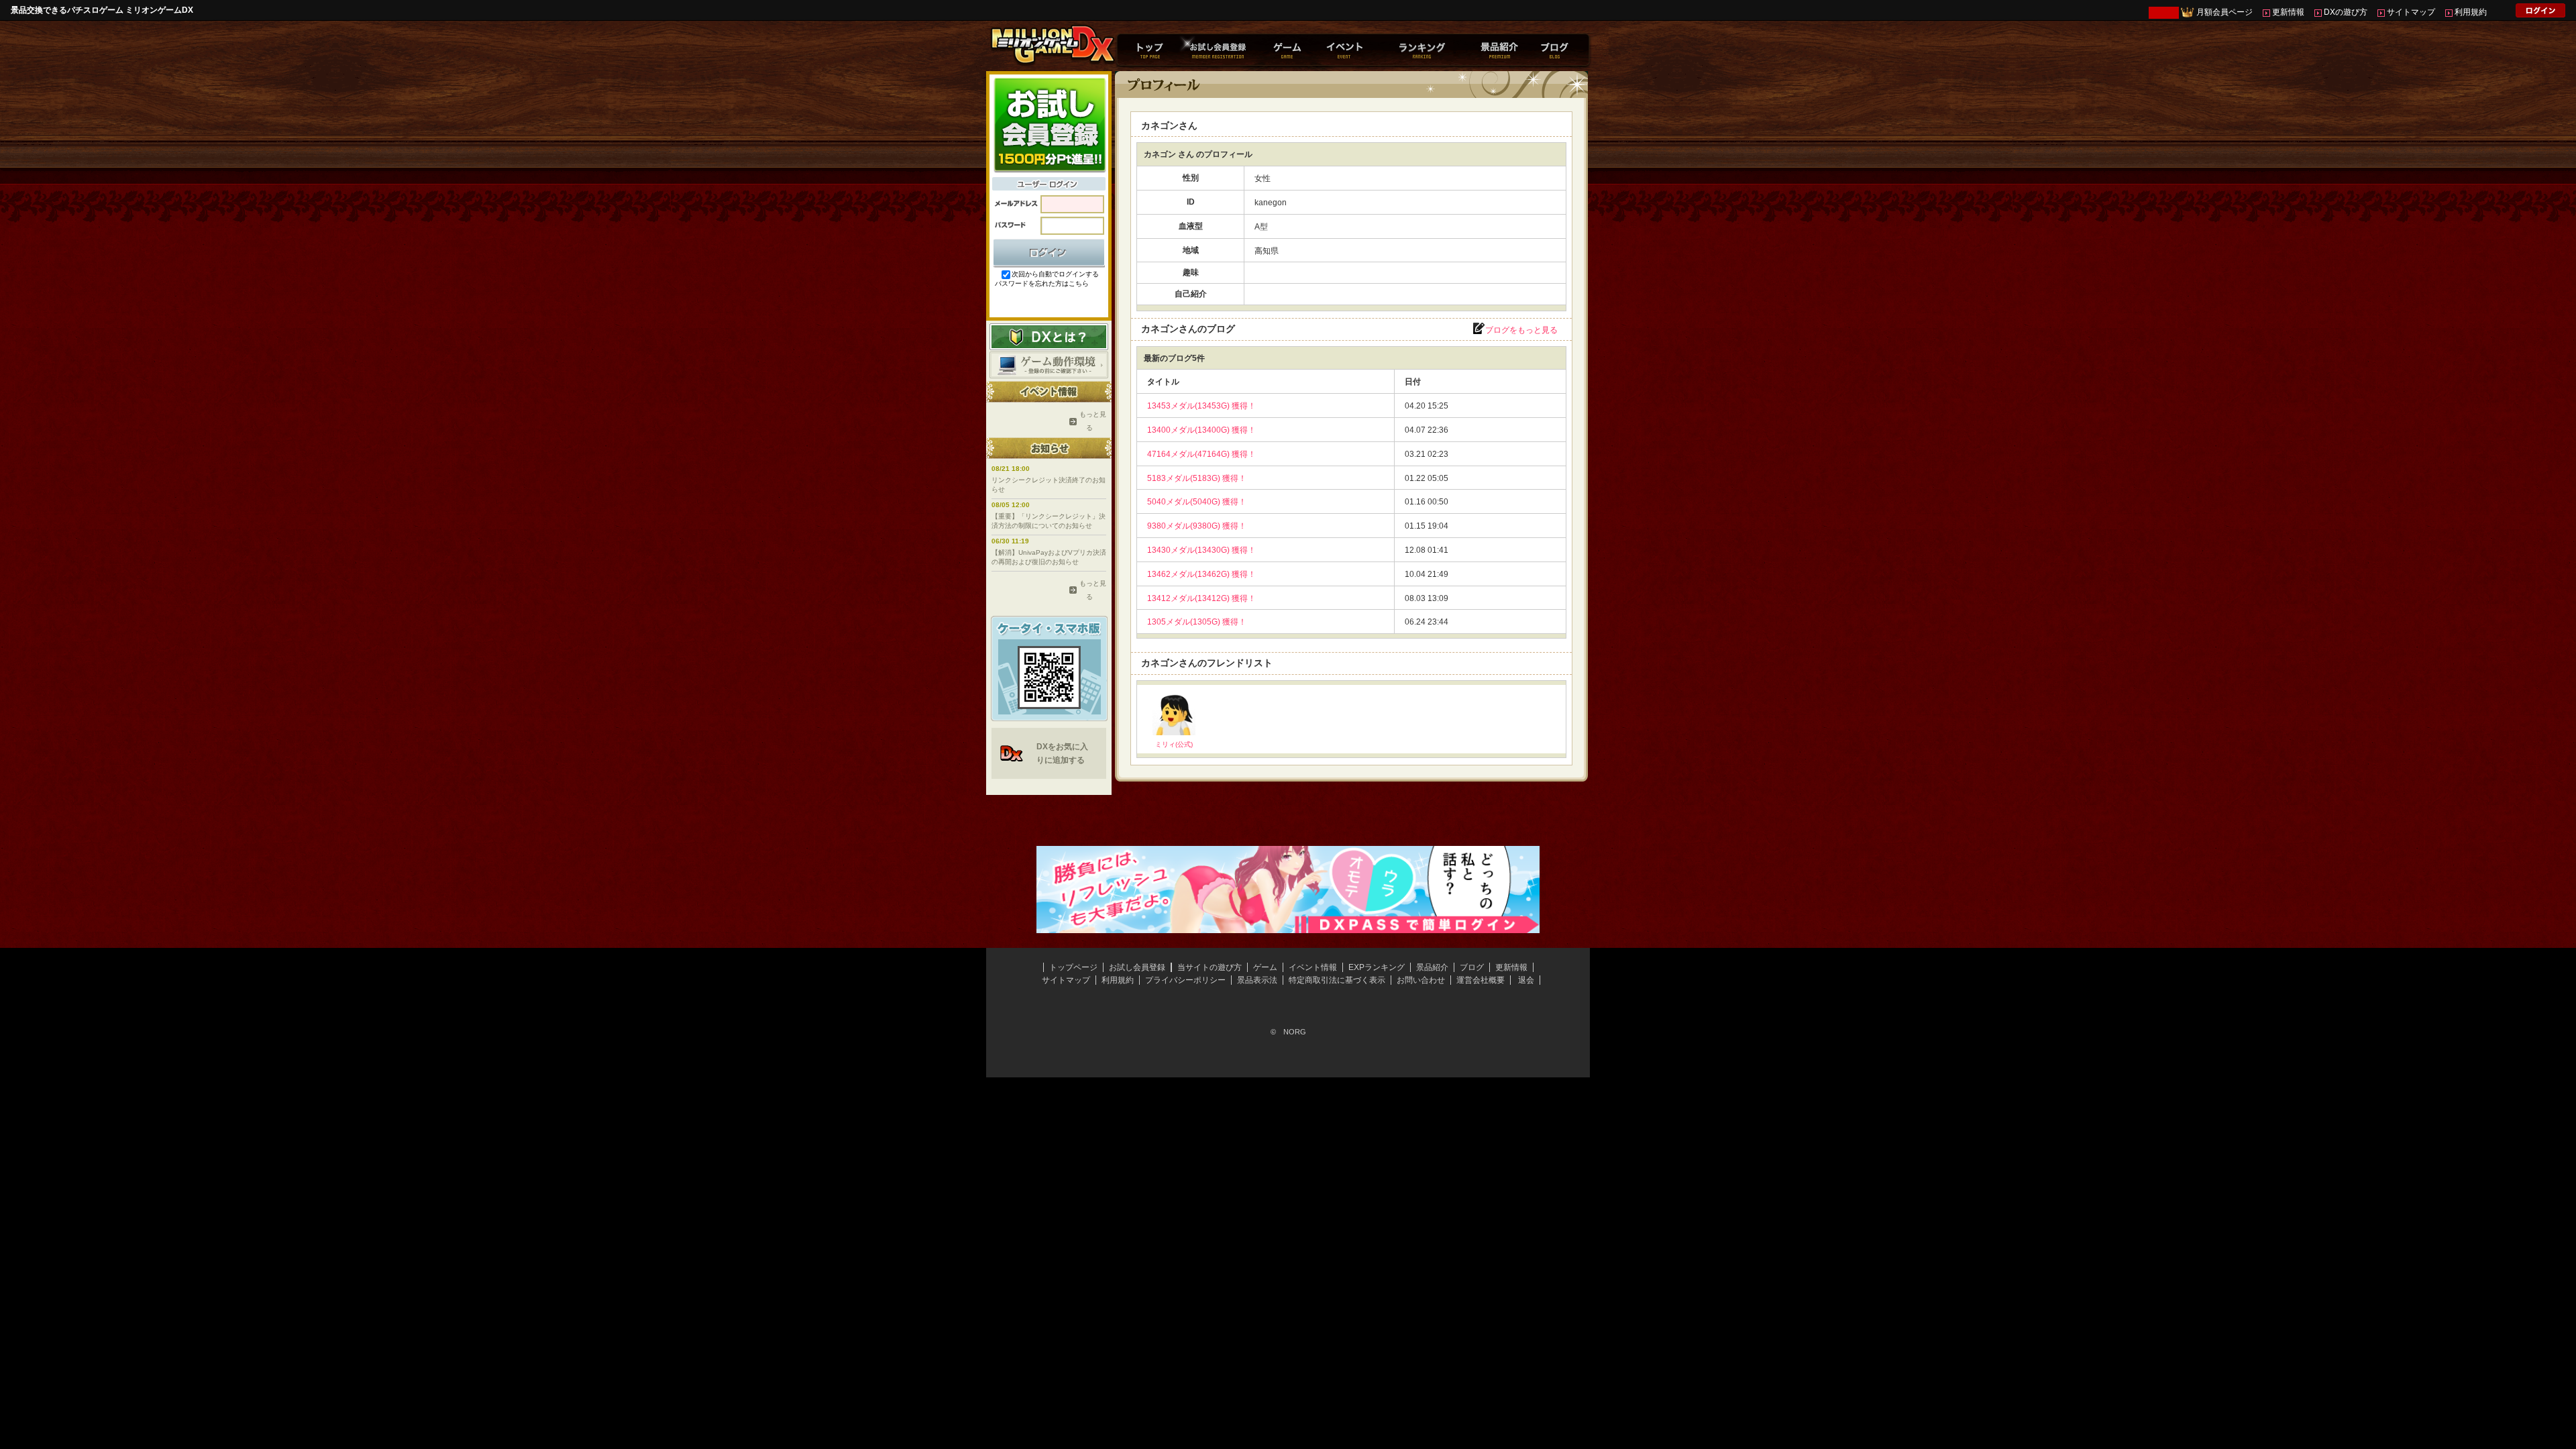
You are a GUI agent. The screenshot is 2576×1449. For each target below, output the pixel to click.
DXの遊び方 (2346, 12)
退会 (1526, 980)
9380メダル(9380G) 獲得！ (1197, 526)
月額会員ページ (2224, 12)
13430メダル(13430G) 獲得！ (1201, 550)
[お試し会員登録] (1218, 50)
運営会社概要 (1481, 980)
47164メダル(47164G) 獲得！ (1201, 454)
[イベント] (1344, 50)
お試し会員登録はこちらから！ (1049, 124)
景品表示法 (1257, 980)
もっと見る (1089, 421)
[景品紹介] (1499, 50)
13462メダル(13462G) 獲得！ (1201, 574)
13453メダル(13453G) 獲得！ (1201, 406)
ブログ (1472, 967)
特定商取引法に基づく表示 (1337, 980)
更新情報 (2288, 12)
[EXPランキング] (1421, 50)
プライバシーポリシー (1185, 980)
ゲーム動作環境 (1049, 365)
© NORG (1288, 1032)
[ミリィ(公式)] (1174, 731)
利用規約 (2471, 12)
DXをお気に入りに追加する (1062, 753)
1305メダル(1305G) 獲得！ (1197, 622)
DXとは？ (1049, 337)
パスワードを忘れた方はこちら (1042, 283)
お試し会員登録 (1137, 967)
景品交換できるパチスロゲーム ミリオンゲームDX (102, 10)
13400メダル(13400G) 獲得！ (1201, 430)
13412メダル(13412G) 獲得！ (1201, 598)
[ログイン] (2540, 13)
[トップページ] (1150, 50)
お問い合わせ (1421, 980)
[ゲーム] (1287, 50)
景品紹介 (1432, 967)
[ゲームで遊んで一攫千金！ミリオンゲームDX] (1052, 62)
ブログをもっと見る (1521, 330)
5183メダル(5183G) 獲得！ (1197, 478)
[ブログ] (1555, 50)
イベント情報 (1313, 967)
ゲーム (1265, 967)
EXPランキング (1377, 967)
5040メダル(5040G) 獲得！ (1197, 502)
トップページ (1073, 967)
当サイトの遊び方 (1210, 967)
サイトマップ (2411, 12)
